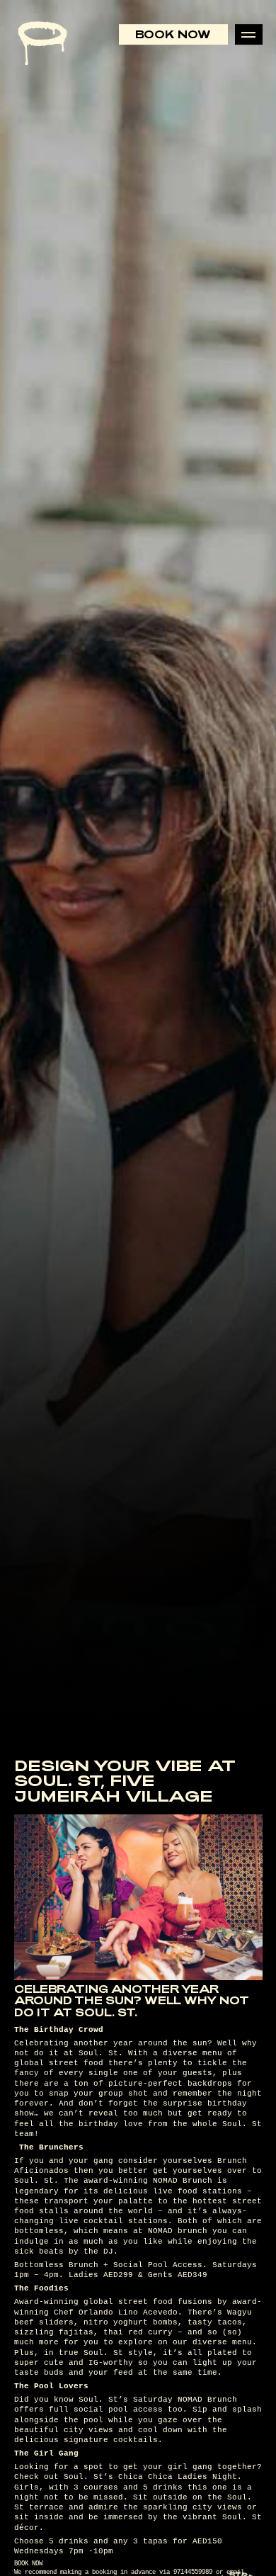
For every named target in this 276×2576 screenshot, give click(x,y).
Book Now (173, 34)
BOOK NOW (28, 2564)
